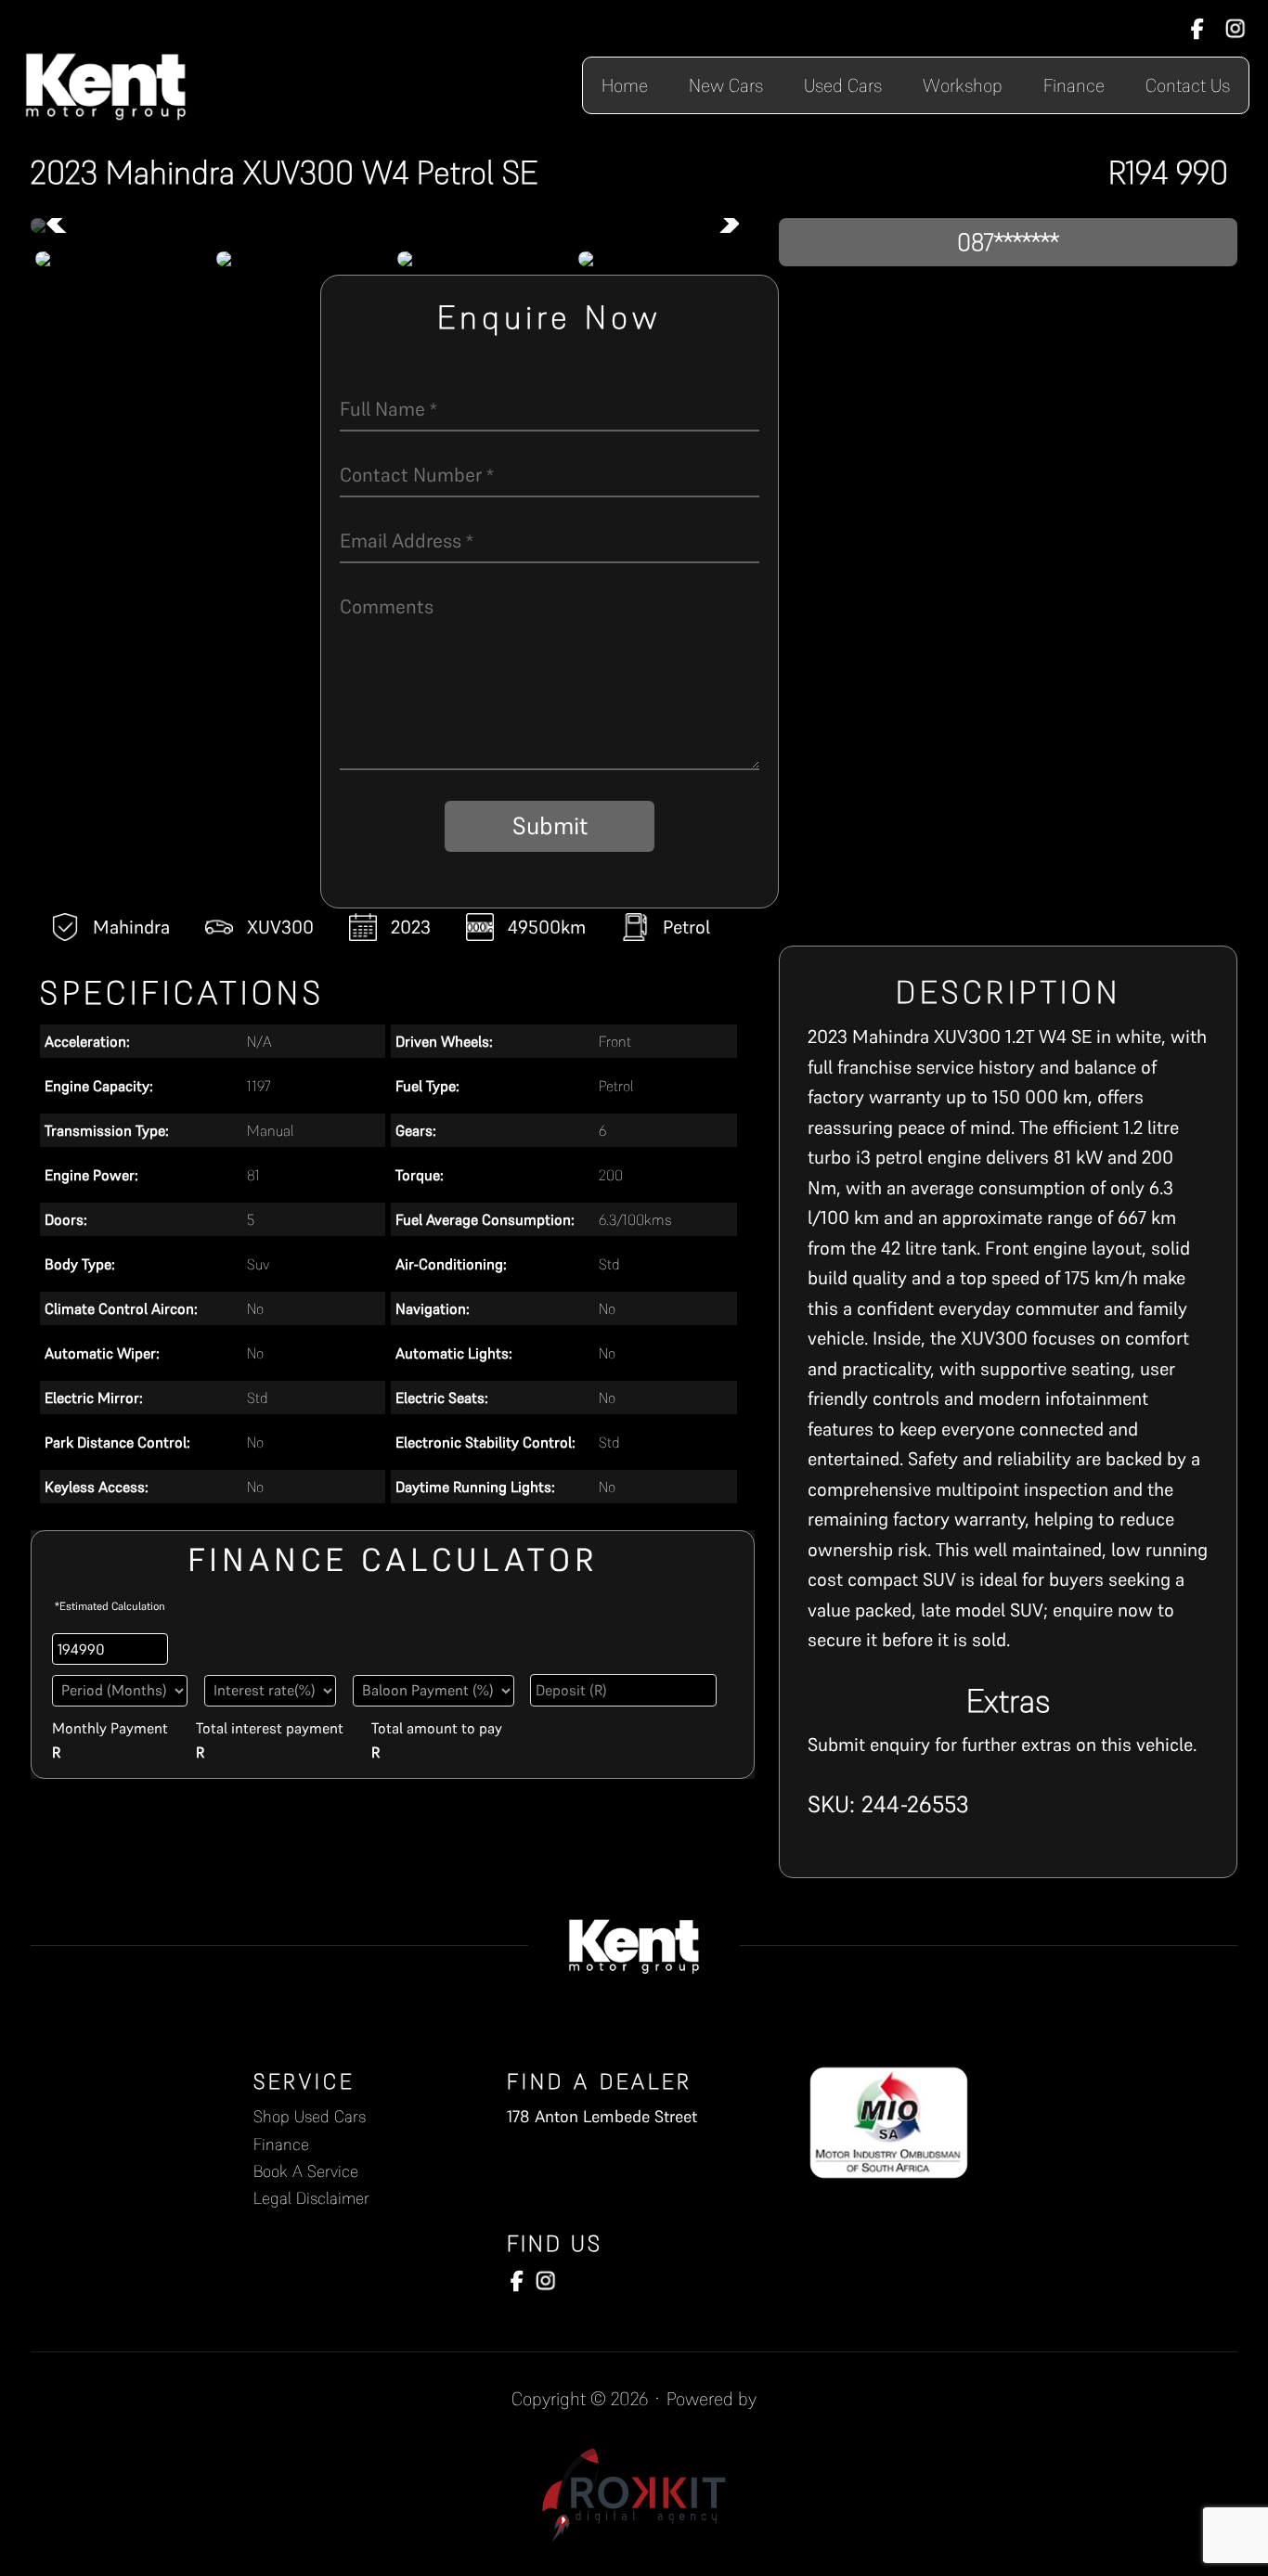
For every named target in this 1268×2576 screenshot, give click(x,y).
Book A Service (306, 2171)
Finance (281, 2144)
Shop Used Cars (310, 2116)
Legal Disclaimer (311, 2198)
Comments (387, 606)
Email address (407, 541)
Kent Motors (106, 85)
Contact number (417, 475)
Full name (388, 409)
